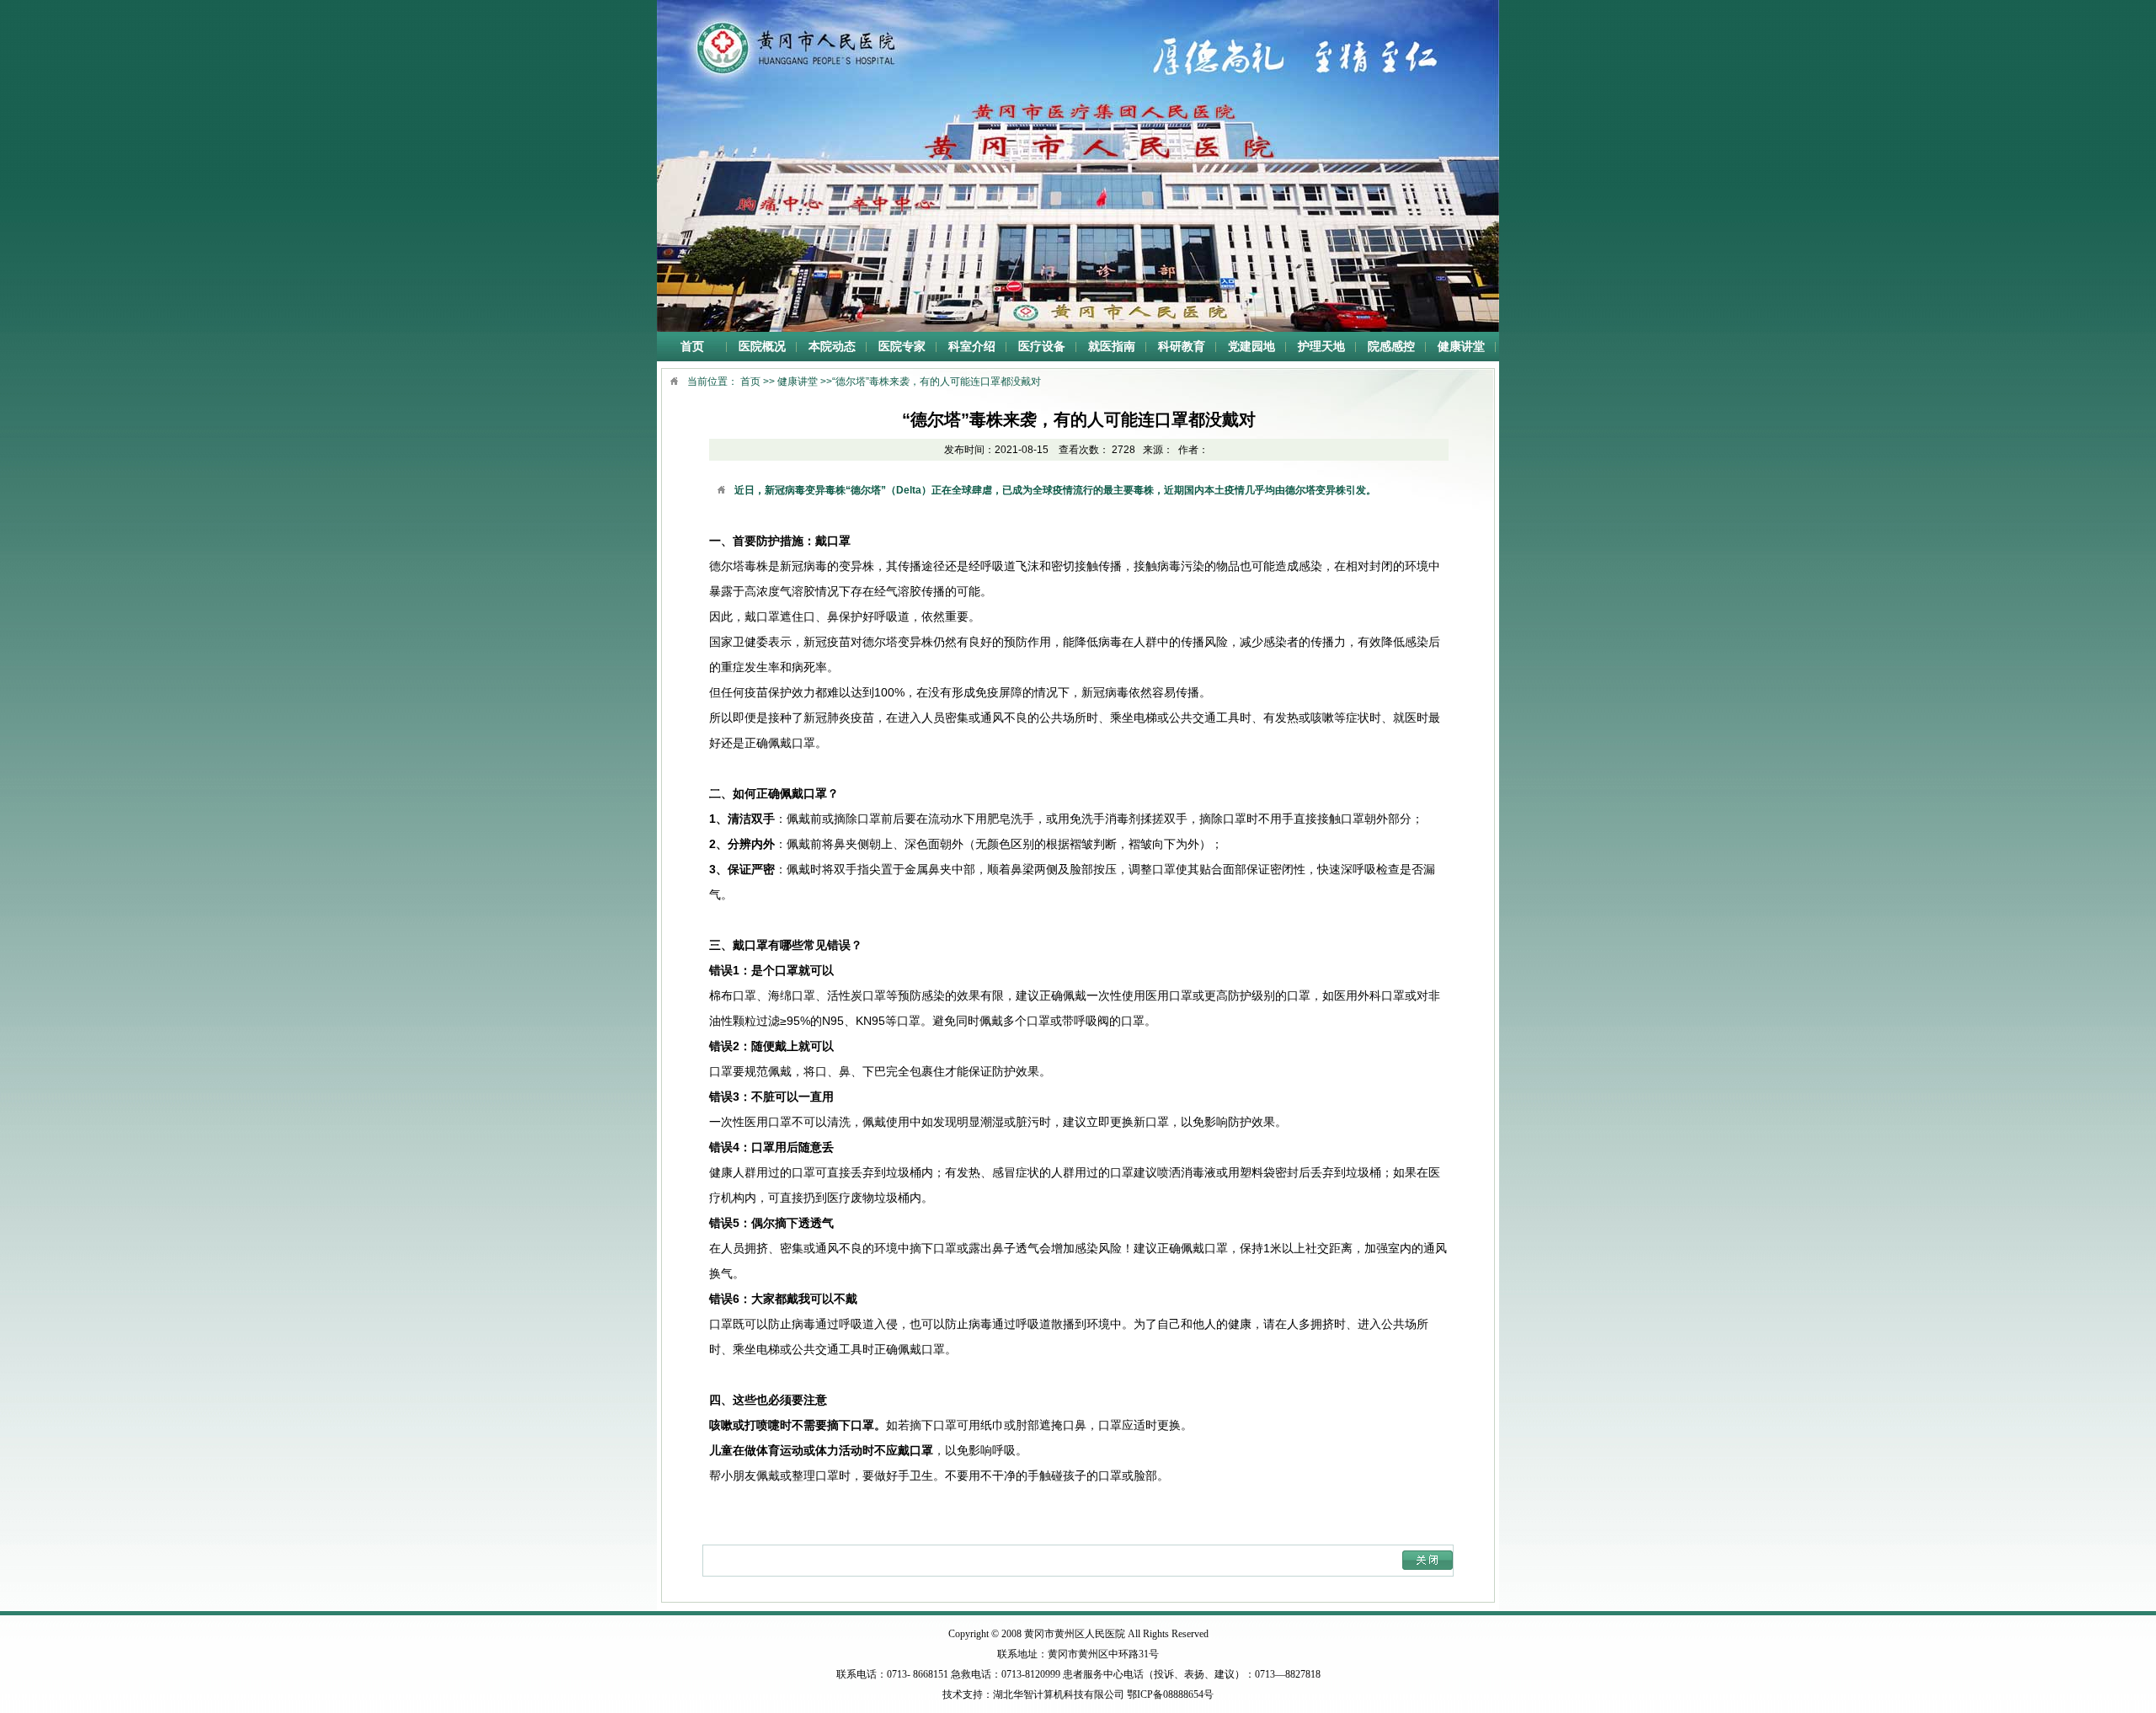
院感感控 (1391, 347)
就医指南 (1112, 347)
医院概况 (762, 347)
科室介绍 (972, 347)
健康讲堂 (1461, 347)
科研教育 (1182, 347)
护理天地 (1321, 347)
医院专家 (902, 347)
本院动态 (832, 347)
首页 (692, 347)
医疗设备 (1042, 347)
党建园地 (1251, 347)
